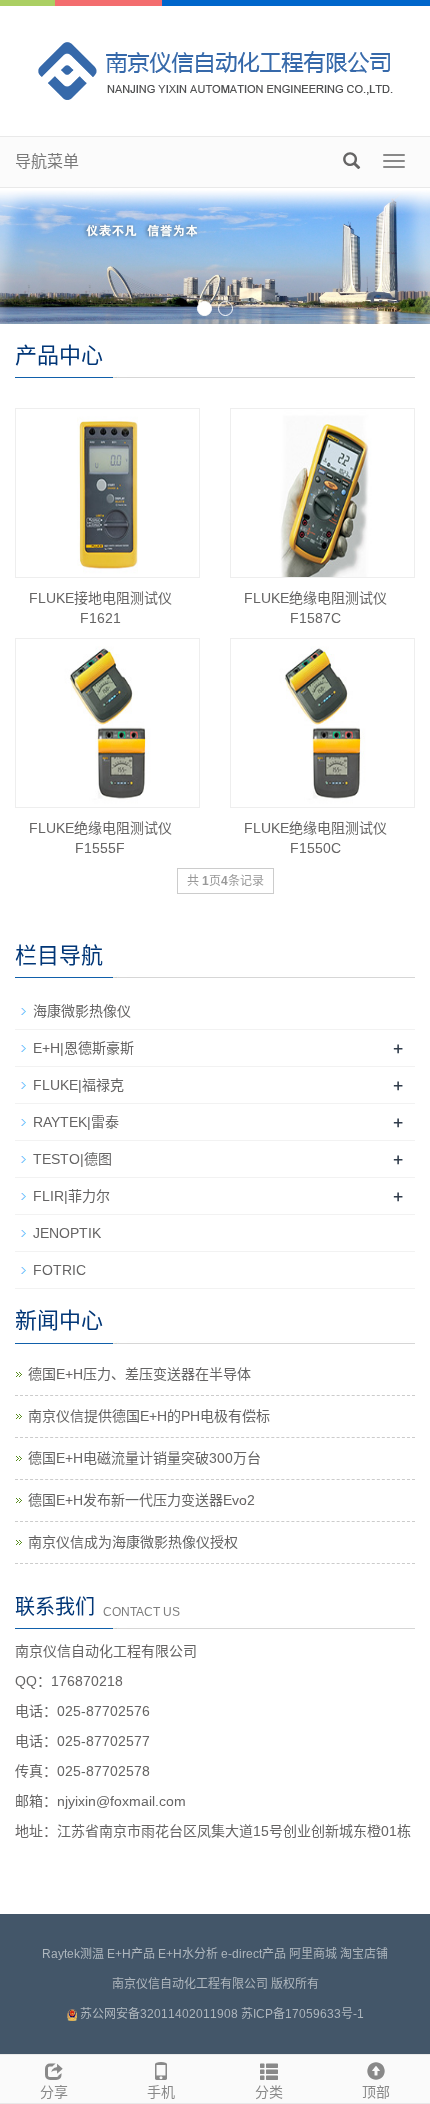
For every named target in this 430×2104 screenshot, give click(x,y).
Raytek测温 (73, 1954)
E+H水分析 (188, 1954)
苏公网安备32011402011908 (159, 2014)
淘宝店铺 (364, 1954)
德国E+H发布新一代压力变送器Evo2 (141, 1500)
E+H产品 (131, 1954)
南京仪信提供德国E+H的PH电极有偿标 (149, 1416)
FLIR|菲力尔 (71, 1196)
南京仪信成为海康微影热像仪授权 (133, 1542)
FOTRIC (59, 1270)
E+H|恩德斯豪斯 (83, 1048)
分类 (269, 2092)
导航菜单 (47, 161)
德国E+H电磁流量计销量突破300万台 (144, 1458)
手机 (161, 2092)
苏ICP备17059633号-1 (302, 2014)
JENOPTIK (67, 1233)
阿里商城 (313, 1954)
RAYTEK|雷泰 (76, 1122)
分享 (54, 2092)
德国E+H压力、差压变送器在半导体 (139, 1374)
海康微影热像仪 (82, 1011)
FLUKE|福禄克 (78, 1085)
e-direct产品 (253, 1954)
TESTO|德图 (72, 1159)
